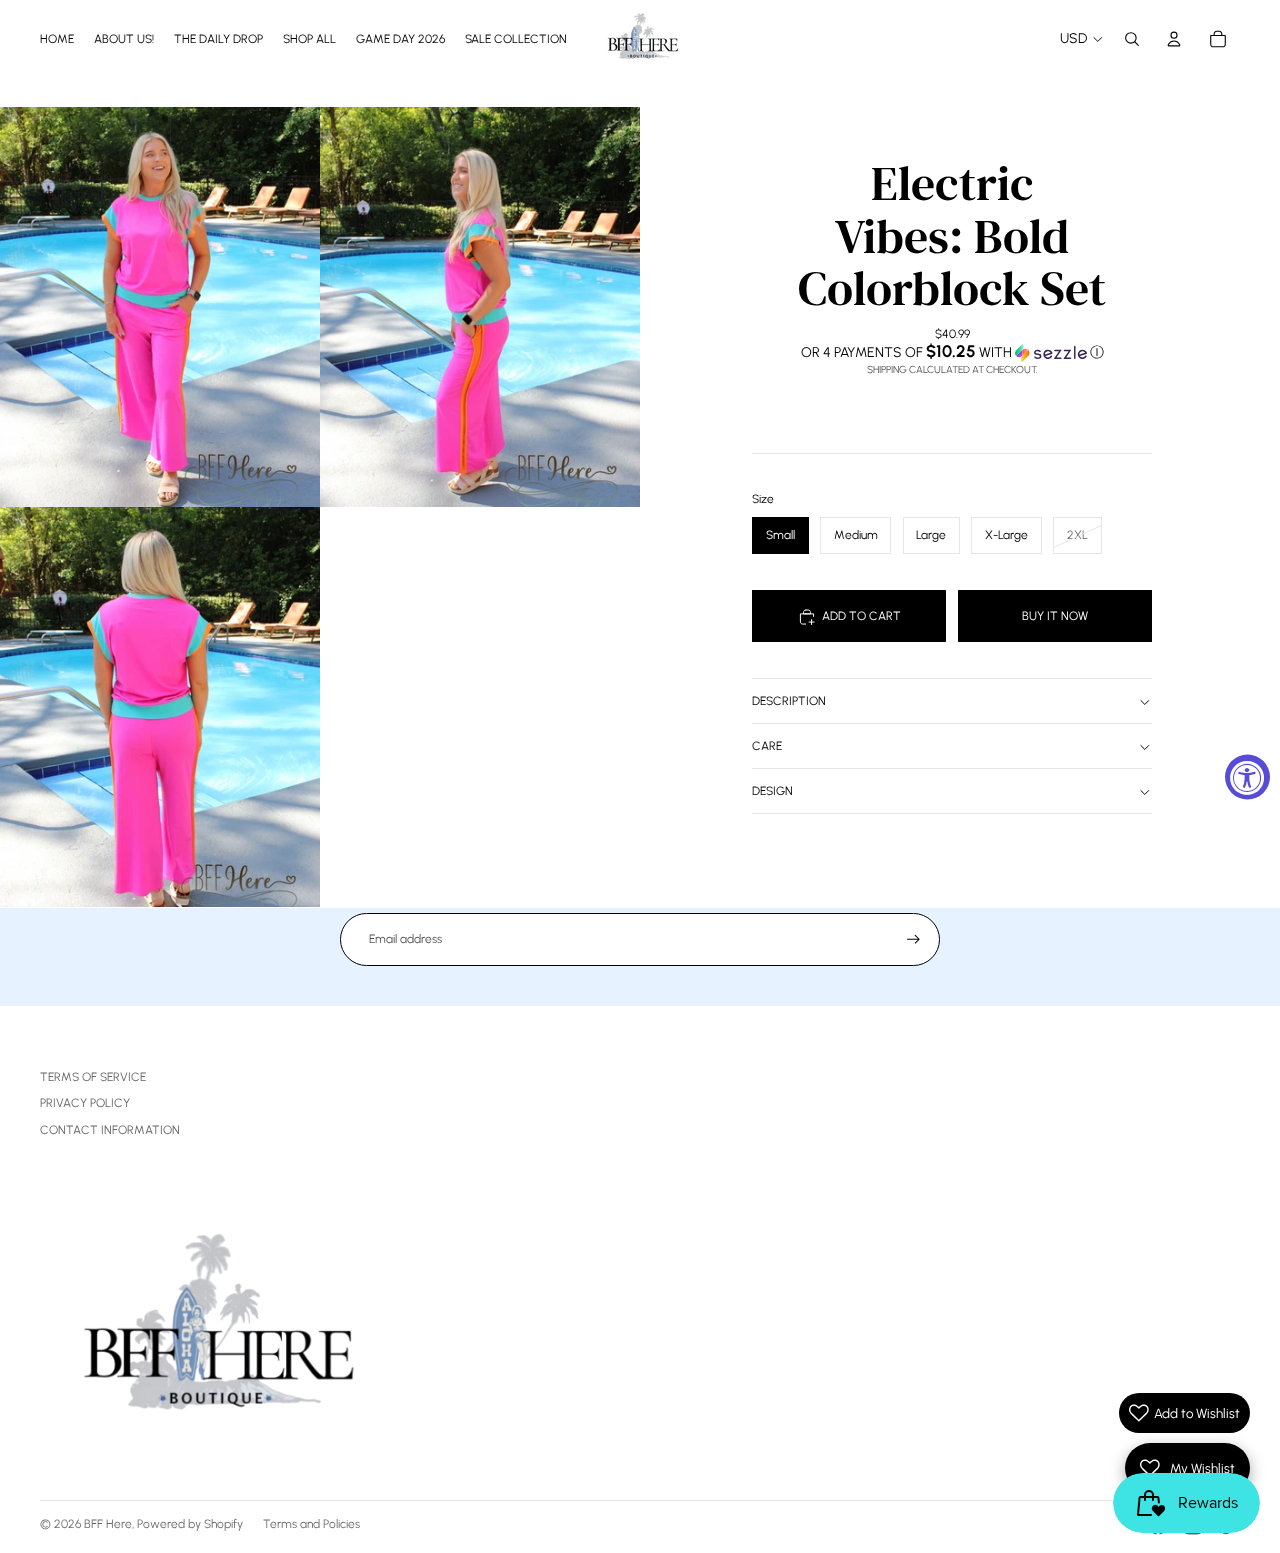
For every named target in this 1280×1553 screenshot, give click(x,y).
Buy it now (1055, 616)
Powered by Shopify (190, 1524)
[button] (952, 352)
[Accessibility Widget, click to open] (1247, 776)
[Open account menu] (1174, 39)
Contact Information (110, 1130)
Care (767, 747)
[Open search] (1132, 39)
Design (772, 792)
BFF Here (108, 1524)
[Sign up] (913, 939)
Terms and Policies (311, 1524)
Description (789, 702)
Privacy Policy (85, 1103)
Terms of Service (93, 1077)
